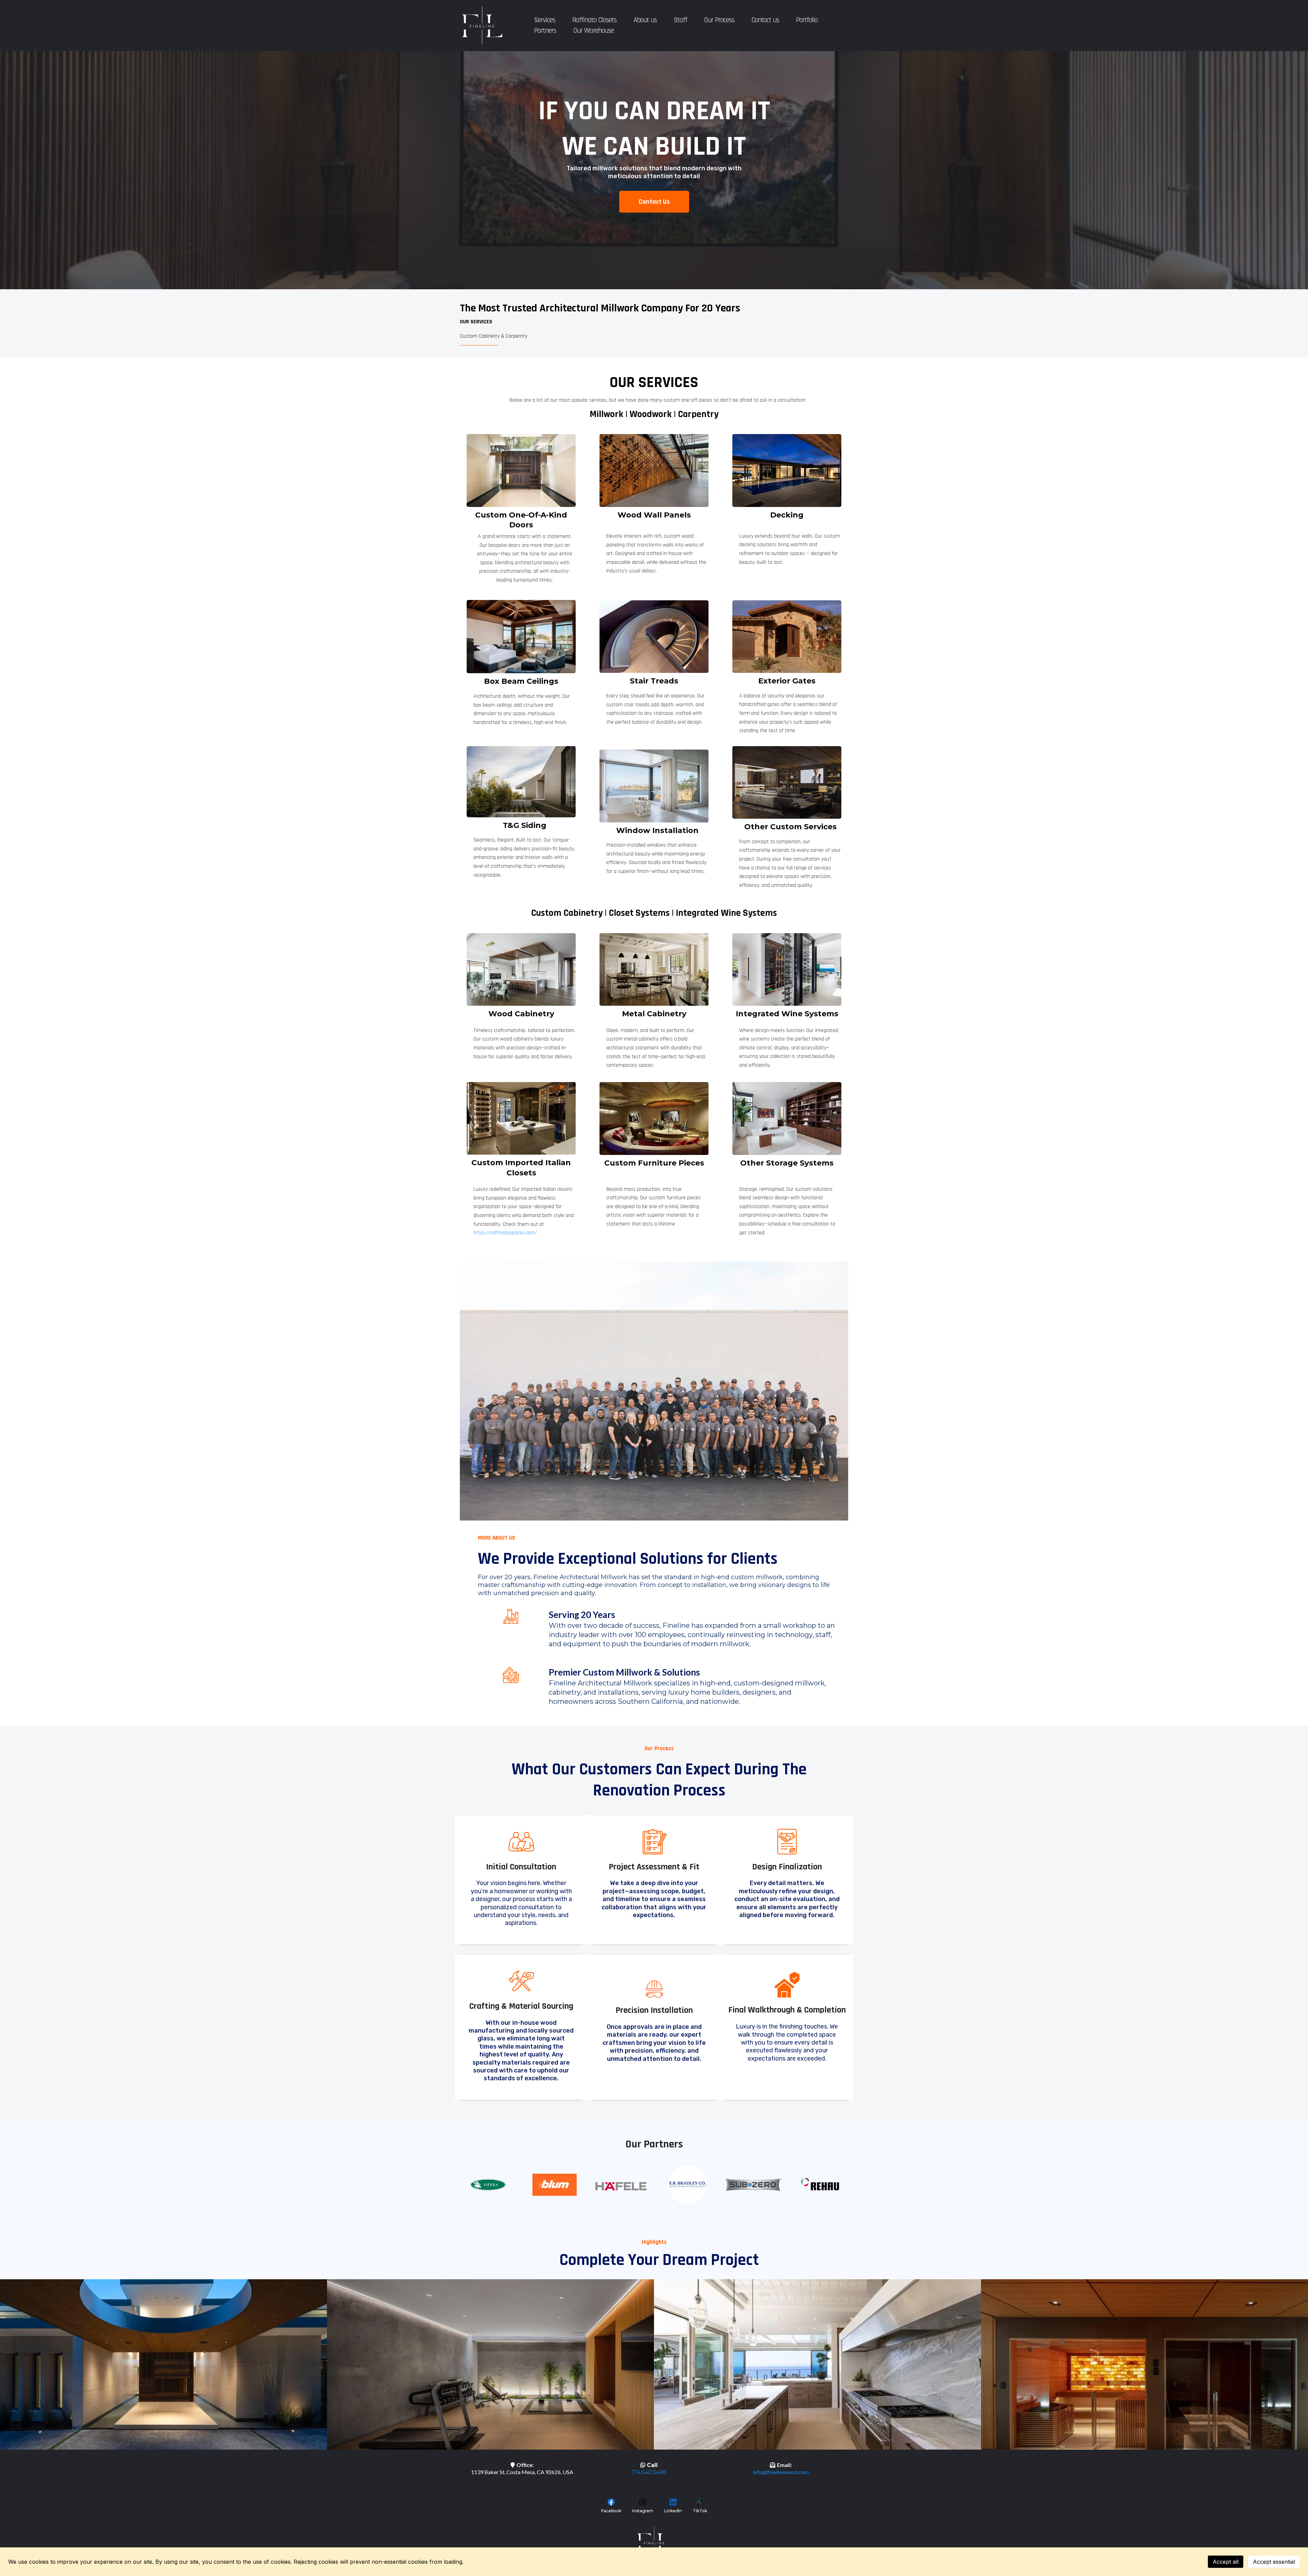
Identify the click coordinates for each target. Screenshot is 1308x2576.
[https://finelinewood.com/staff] (654, 1391)
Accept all (1226, 2562)
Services (545, 20)
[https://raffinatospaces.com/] (521, 1118)
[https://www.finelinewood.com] (482, 26)
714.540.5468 (649, 2472)
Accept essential (1274, 2562)
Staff (680, 20)
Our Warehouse (594, 30)
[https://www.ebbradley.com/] (687, 2185)
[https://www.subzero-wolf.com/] (754, 2185)
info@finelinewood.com (781, 2472)
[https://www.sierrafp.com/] (488, 2185)
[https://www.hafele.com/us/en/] (621, 2186)
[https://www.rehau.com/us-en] (820, 2184)
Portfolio (807, 20)
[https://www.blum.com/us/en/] (554, 2185)
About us (645, 20)
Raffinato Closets (594, 20)
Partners (545, 30)
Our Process (719, 20)
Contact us (765, 20)
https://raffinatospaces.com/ (505, 1233)
